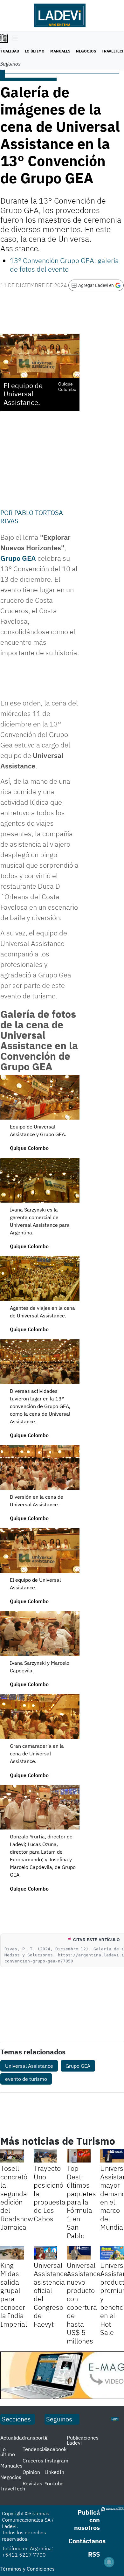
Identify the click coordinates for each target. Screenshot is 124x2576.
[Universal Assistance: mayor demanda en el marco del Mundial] (112, 2156)
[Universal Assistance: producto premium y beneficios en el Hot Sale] (112, 2253)
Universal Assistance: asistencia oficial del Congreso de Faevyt (52, 2295)
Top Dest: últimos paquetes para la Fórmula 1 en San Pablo (81, 2202)
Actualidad (13, 2438)
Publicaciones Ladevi (83, 2440)
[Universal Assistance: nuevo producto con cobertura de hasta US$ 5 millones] (79, 2253)
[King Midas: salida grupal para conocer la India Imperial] (12, 2253)
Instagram (56, 2461)
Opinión (31, 2472)
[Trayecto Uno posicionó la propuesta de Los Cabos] (46, 2156)
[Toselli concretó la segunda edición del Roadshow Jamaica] (12, 2156)
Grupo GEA (18, 558)
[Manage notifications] (109, 2562)
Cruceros (33, 2461)
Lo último (35, 51)
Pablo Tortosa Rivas (32, 517)
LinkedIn (54, 2472)
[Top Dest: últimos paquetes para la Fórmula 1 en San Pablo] (79, 2156)
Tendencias (36, 2449)
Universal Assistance (29, 2066)
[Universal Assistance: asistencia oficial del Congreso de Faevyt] (46, 2253)
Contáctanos (87, 2541)
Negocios (86, 51)
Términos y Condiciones (28, 2569)
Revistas (32, 2483)
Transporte (35, 2438)
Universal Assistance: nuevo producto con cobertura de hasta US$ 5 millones (85, 2303)
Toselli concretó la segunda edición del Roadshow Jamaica (17, 2198)
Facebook (55, 2449)
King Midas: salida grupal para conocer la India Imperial (14, 2295)
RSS (94, 2554)
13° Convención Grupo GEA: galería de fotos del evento (64, 264)
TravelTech (13, 2489)
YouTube (54, 2483)
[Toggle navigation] (14, 38)
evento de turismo (26, 2079)
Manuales (60, 51)
